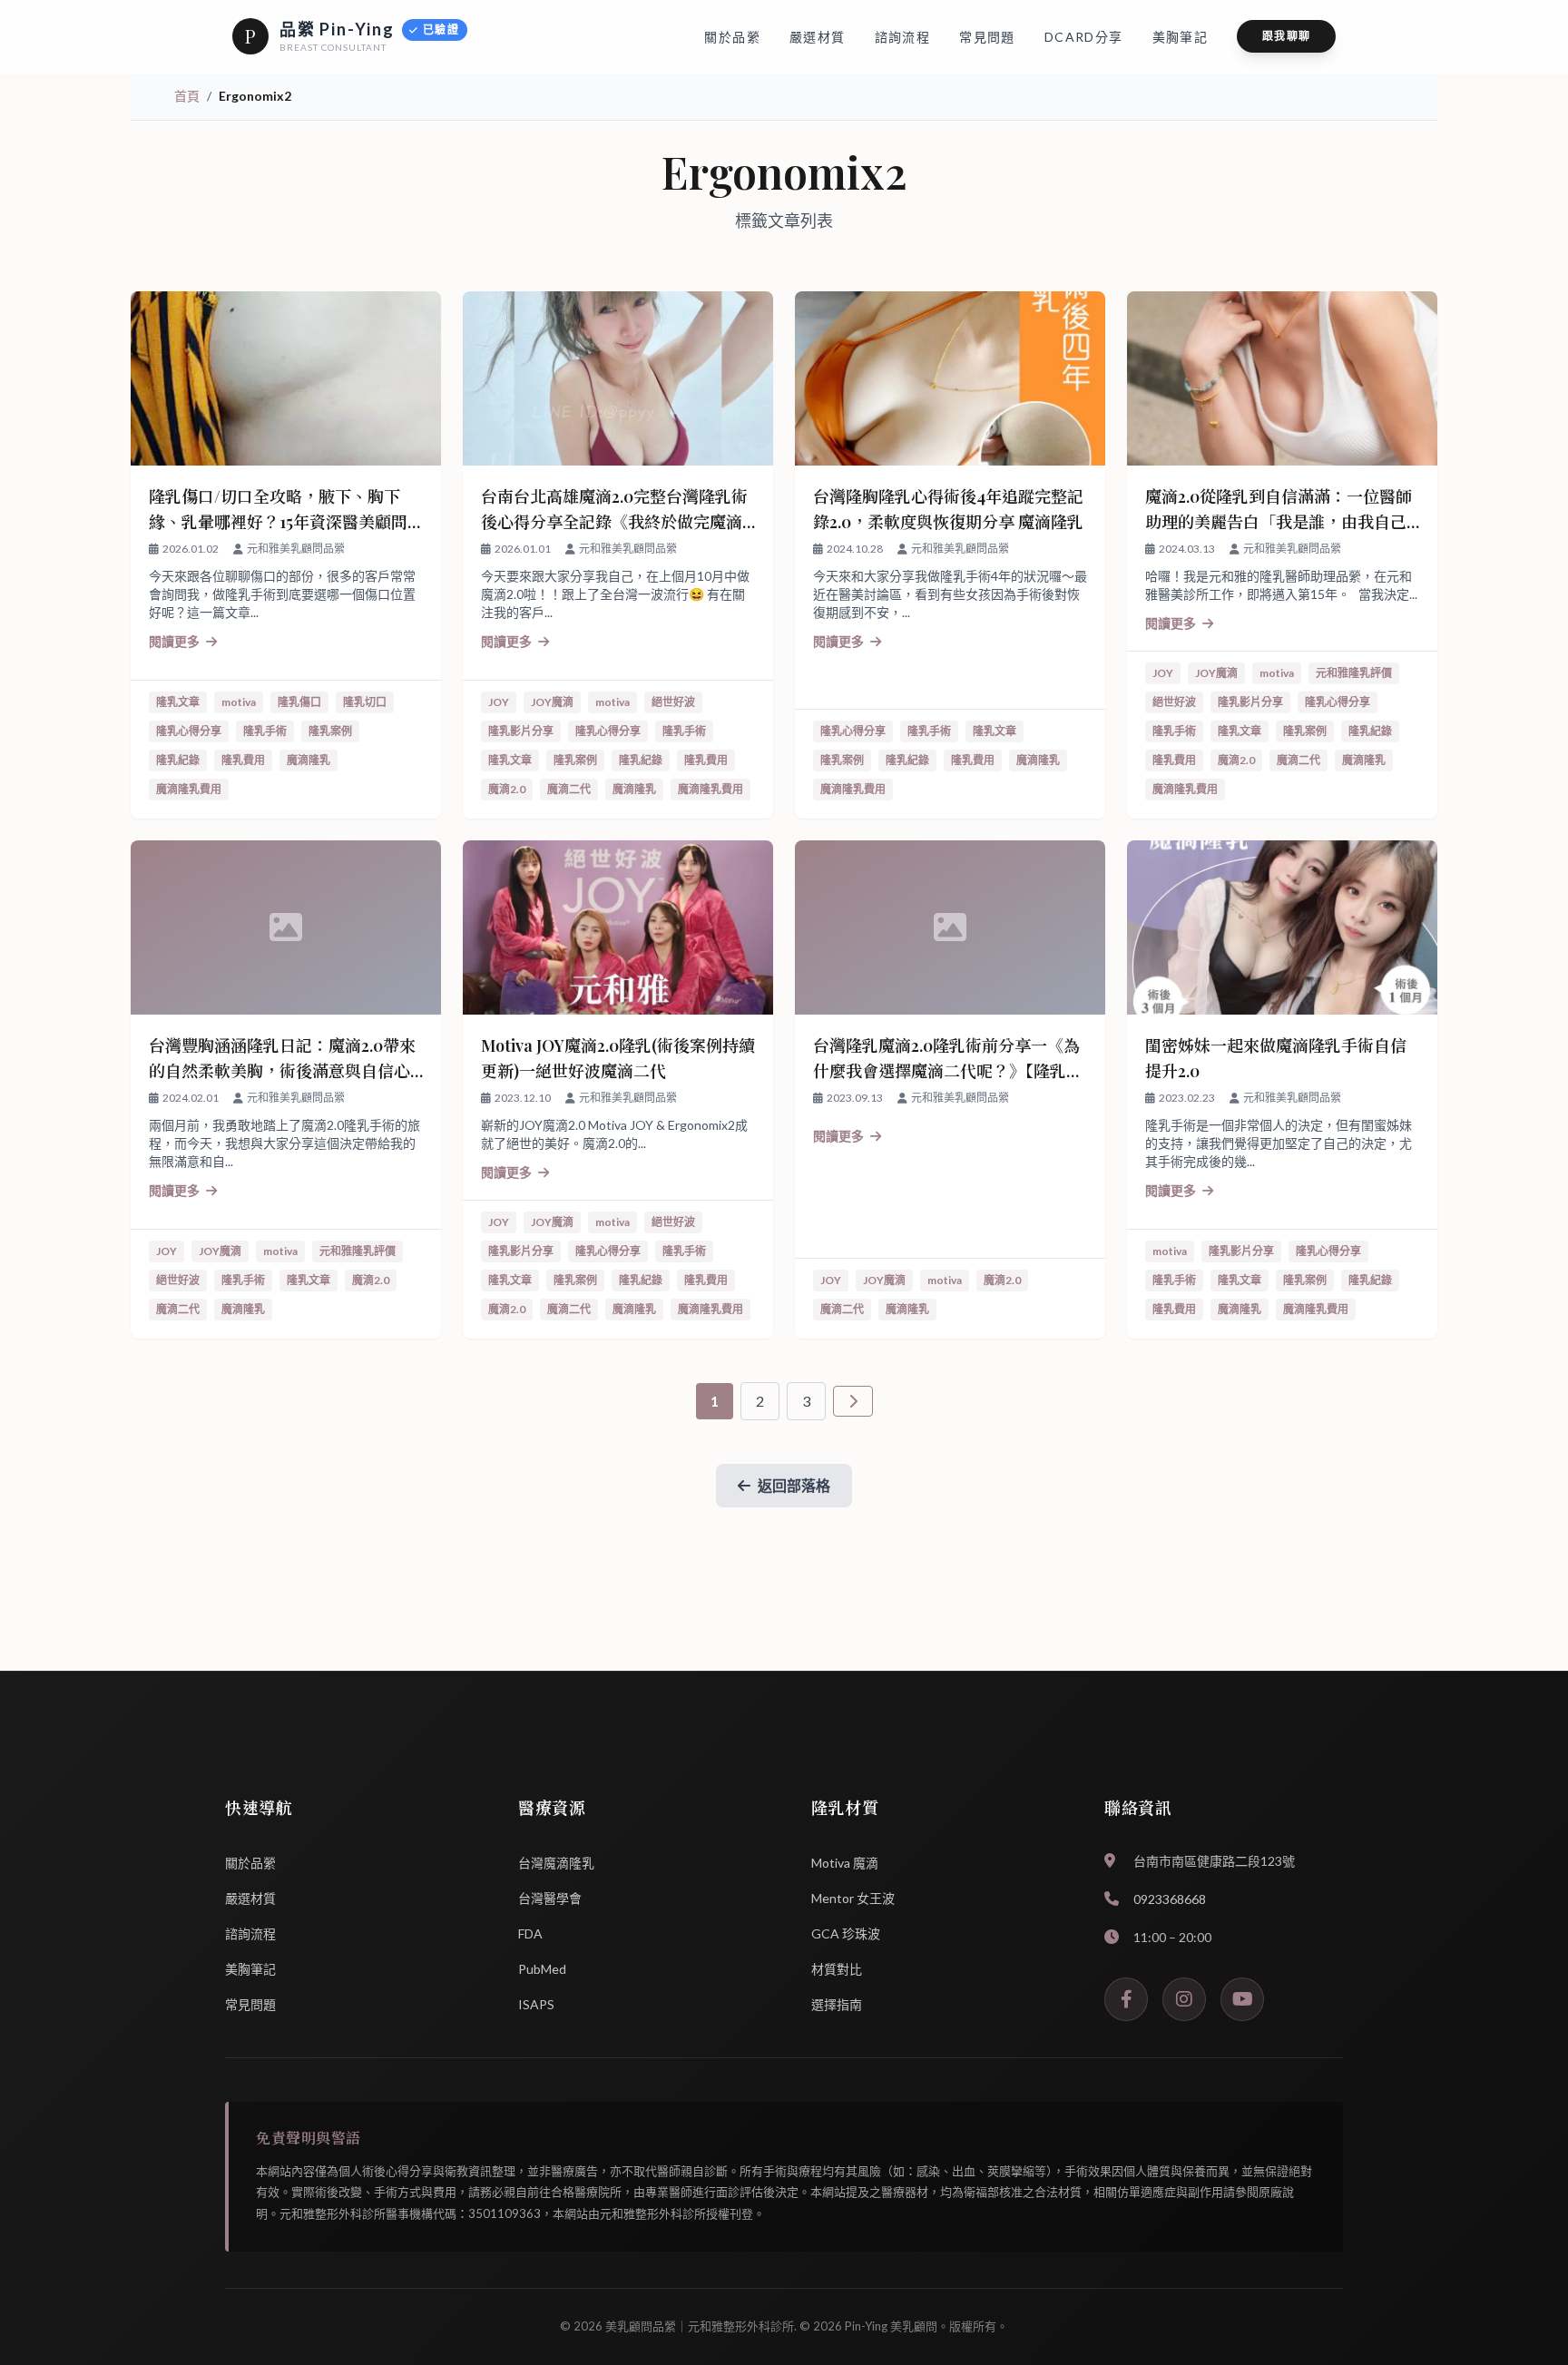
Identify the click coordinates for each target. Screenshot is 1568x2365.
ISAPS (536, 2004)
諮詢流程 (250, 1933)
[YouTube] (1242, 1999)
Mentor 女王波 (853, 1898)
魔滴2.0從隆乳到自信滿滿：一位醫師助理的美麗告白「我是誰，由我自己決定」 (1279, 522)
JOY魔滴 (552, 702)
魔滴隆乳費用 (189, 789)
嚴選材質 (250, 1898)
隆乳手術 (265, 731)
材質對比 (837, 1969)
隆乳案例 (330, 731)
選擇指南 (837, 2004)
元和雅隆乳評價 (1354, 673)
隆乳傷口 (299, 702)
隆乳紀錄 (178, 760)
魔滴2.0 (507, 789)
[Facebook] (1126, 1999)
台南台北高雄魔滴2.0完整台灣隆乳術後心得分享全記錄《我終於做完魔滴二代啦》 (614, 522)
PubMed (542, 1969)
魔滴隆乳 (309, 760)
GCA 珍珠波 (846, 1933)
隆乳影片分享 (521, 731)
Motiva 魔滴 (845, 1863)
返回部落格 (794, 1485)
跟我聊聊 (1286, 36)
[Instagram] (1184, 1999)
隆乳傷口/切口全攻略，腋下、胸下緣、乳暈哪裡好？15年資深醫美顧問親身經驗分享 (278, 522)
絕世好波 (673, 702)
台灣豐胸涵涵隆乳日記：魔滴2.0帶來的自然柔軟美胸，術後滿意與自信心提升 (282, 1071)
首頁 (187, 96)
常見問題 (250, 2004)
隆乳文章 (178, 702)
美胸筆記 (250, 1969)
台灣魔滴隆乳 (556, 1863)
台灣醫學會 (550, 1898)
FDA (530, 1933)
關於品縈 (250, 1863)
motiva (239, 702)
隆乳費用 (243, 760)
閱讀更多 (176, 641)
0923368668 (1170, 1899)
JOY (499, 702)
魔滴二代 (569, 789)
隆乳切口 (365, 702)
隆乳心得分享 (189, 731)
